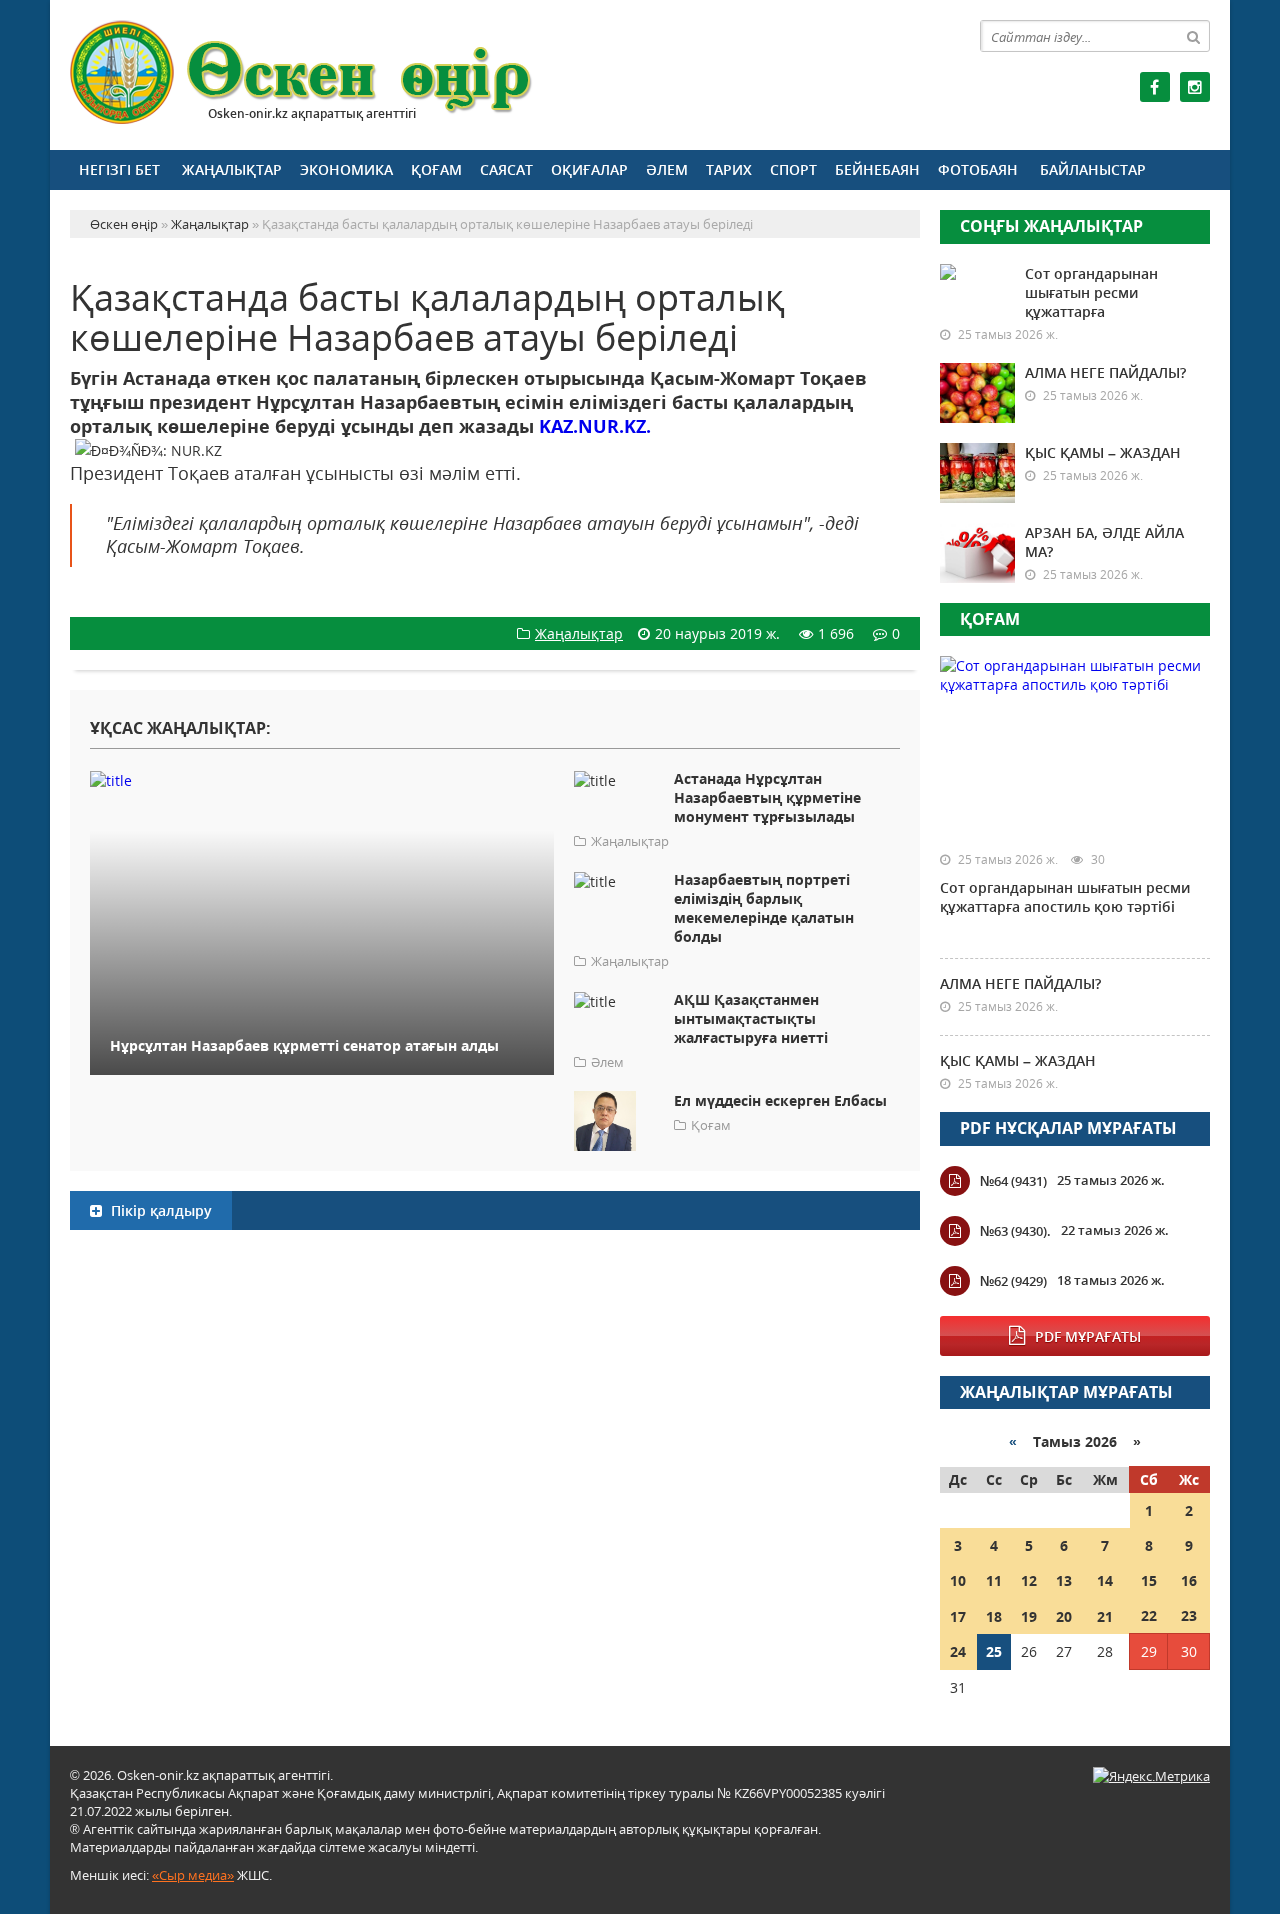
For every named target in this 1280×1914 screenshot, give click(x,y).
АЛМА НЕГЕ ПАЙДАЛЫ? (1105, 372)
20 (1064, 1616)
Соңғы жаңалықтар (1051, 226)
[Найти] (1194, 36)
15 (1149, 1580)
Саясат (506, 169)
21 (1105, 1616)
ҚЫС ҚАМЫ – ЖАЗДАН (1103, 452)
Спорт (793, 169)
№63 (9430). (1015, 1231)
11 (994, 1580)
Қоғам (436, 169)
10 (958, 1580)
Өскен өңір (302, 72)
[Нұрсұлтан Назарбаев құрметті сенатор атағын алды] (322, 779)
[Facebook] (1155, 87)
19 (1029, 1616)
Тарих (729, 169)
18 (994, 1616)
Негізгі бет (119, 169)
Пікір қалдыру (159, 1210)
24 (958, 1651)
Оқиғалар (589, 169)
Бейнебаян (877, 169)
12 (1029, 1580)
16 (1189, 1580)
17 (958, 1616)
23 (1189, 1615)
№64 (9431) (1013, 1181)
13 (1064, 1580)
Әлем (667, 169)
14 (1105, 1580)
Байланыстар (1093, 169)
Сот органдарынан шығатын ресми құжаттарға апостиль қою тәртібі (1065, 897)
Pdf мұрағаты (1088, 1336)
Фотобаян (978, 169)
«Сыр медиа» (193, 1875)
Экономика (346, 169)
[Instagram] (1195, 87)
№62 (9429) (1013, 1281)
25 (994, 1651)
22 (1149, 1615)
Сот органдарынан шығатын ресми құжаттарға (1091, 292)
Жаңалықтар (232, 169)
